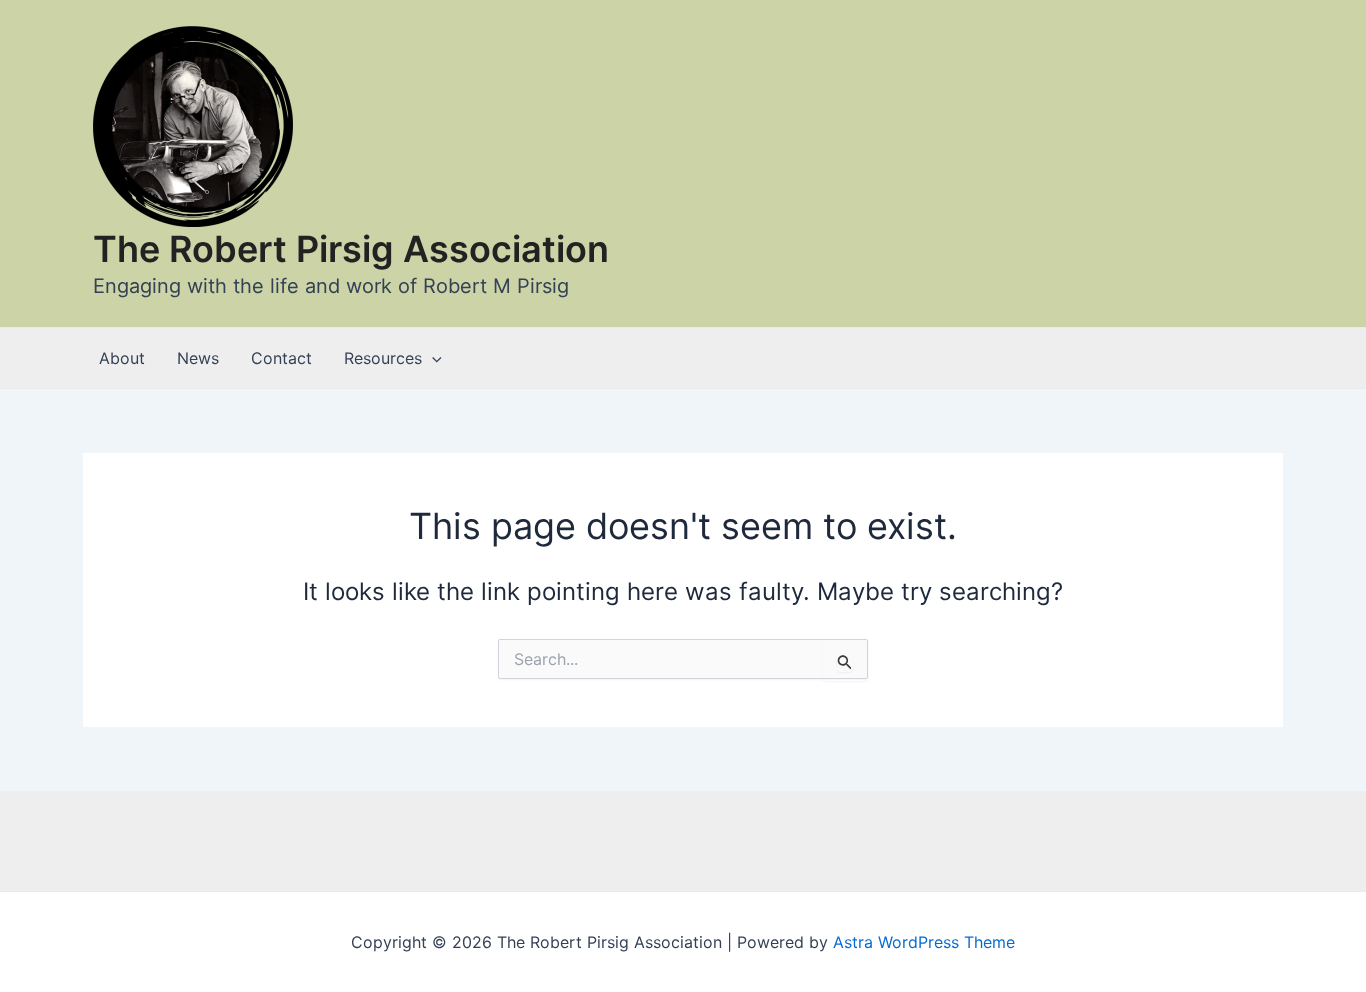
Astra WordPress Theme (924, 942)
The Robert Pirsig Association (351, 249)
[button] (432, 358)
